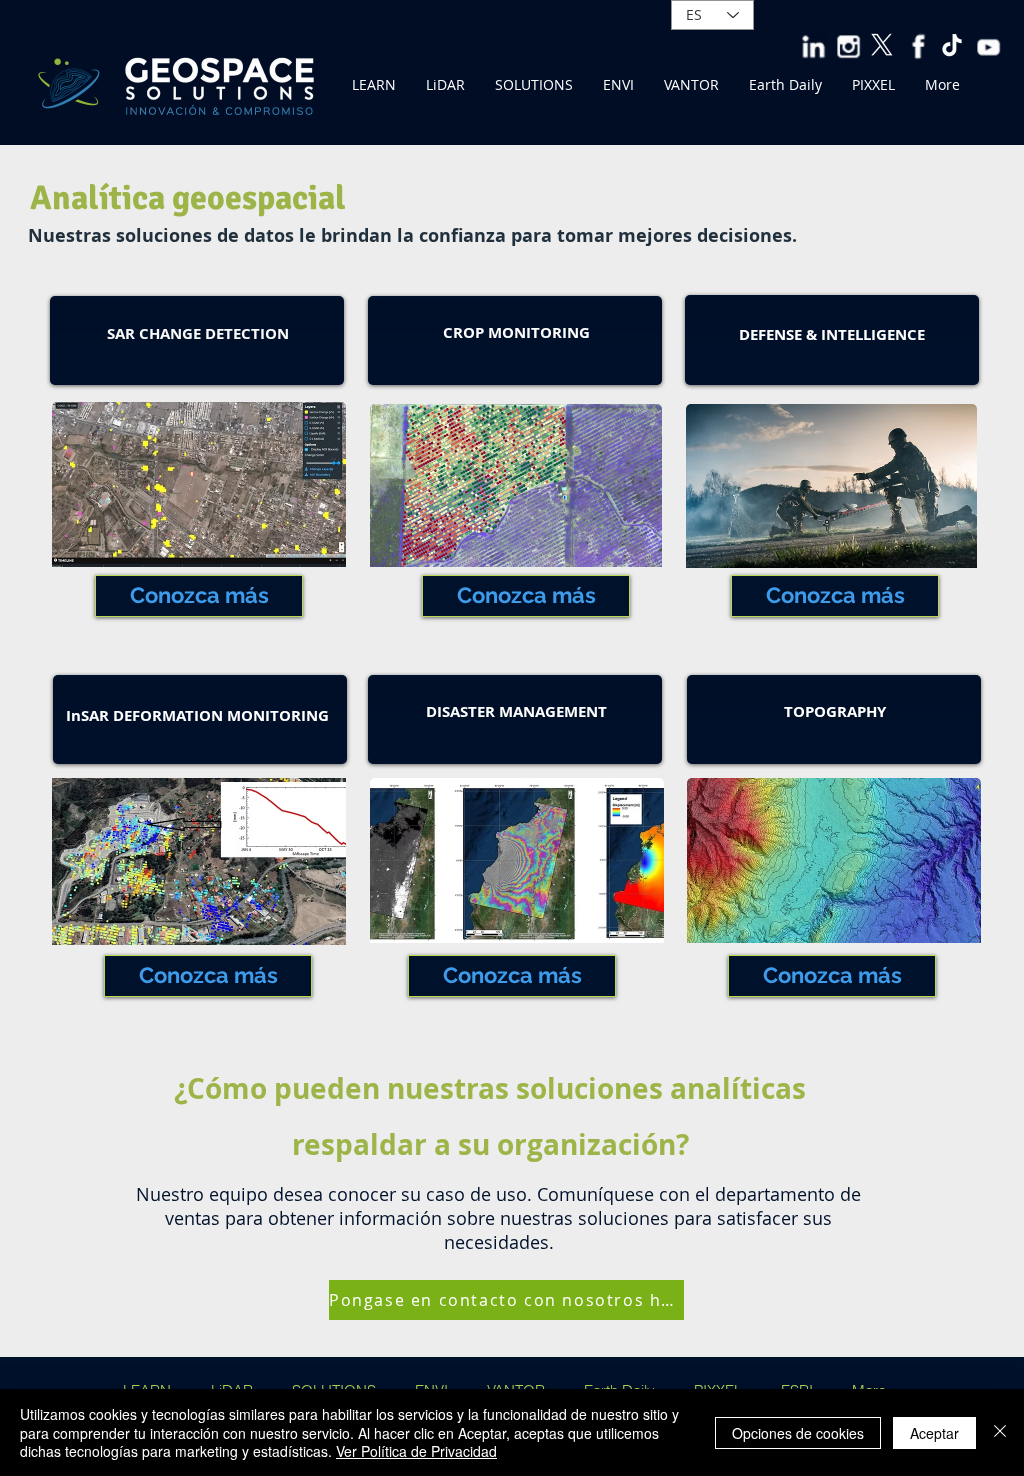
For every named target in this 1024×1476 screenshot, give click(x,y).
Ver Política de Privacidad (416, 1451)
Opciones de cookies (798, 1433)
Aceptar (934, 1433)
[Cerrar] (1000, 1432)
